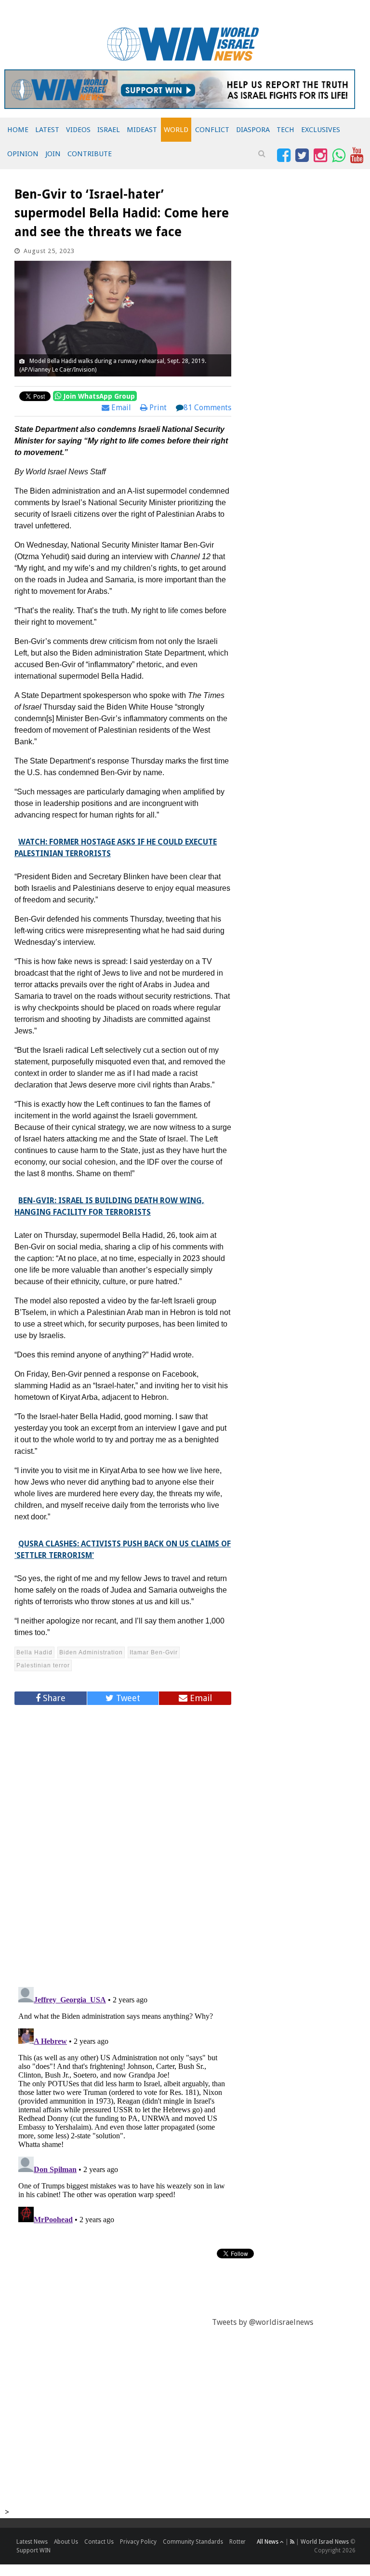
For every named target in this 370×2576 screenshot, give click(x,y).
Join (53, 154)
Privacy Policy (138, 2542)
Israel (109, 130)
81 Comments (207, 408)
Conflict (212, 130)
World (176, 130)
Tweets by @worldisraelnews (263, 2322)
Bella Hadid (34, 1652)
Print (157, 408)
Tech (285, 130)
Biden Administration (91, 1652)
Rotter (238, 2542)
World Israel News (325, 2542)
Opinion (23, 154)
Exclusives (321, 130)
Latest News (32, 2542)
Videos (78, 130)
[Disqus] (123, 1842)
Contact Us (99, 2542)
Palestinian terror (43, 1665)
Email (120, 408)
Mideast (142, 130)
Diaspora (253, 130)
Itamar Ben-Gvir (154, 1652)
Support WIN (33, 2550)
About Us (66, 2542)
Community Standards (193, 2542)
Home (18, 130)
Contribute (90, 154)
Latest (47, 130)
